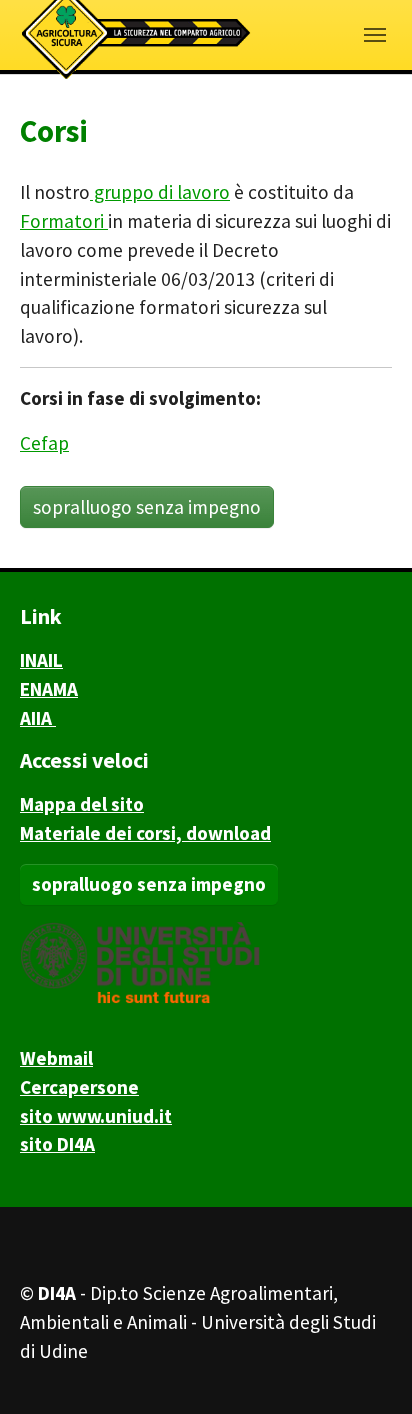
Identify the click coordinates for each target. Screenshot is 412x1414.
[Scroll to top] (363, 1365)
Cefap (44, 443)
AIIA (38, 718)
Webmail (56, 1058)
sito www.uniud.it (96, 1116)
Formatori (64, 221)
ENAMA (49, 689)
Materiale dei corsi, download (145, 833)
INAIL (41, 660)
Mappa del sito (82, 804)
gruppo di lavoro (160, 192)
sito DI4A (57, 1144)
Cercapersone (79, 1087)
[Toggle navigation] (375, 35)
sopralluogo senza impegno (147, 507)
